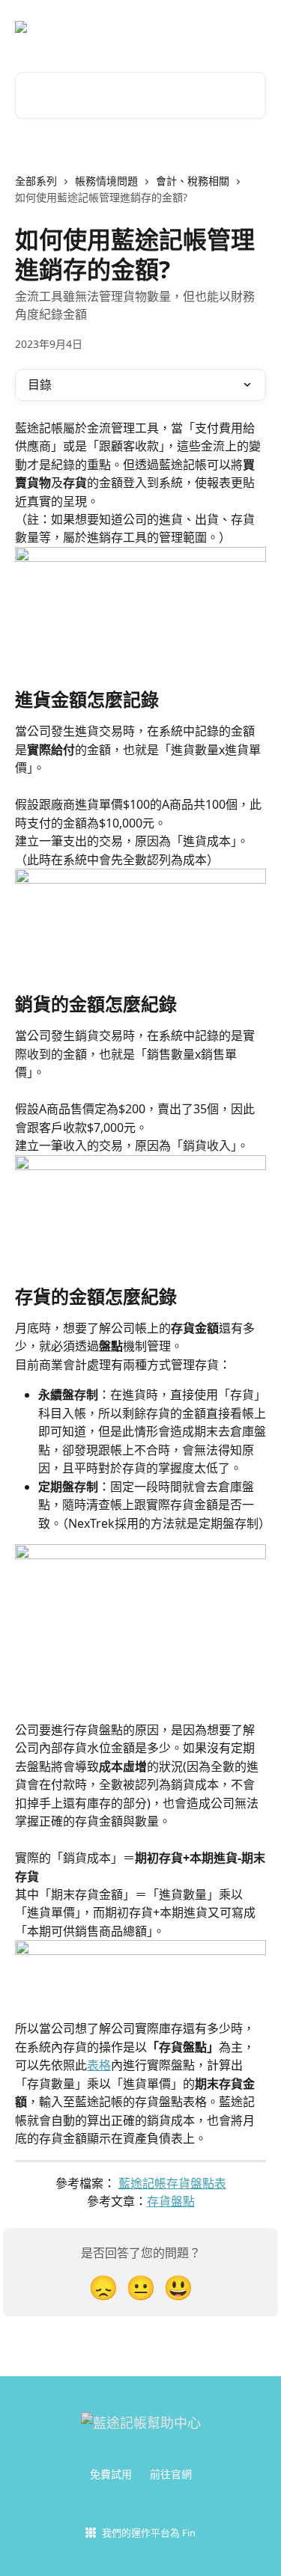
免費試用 (111, 2474)
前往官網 (171, 2474)
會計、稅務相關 (193, 181)
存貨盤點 (171, 2201)
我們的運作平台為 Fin (149, 2533)
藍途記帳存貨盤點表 (172, 2183)
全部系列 (36, 181)
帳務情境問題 (106, 181)
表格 (99, 2065)
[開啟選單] (253, 27)
